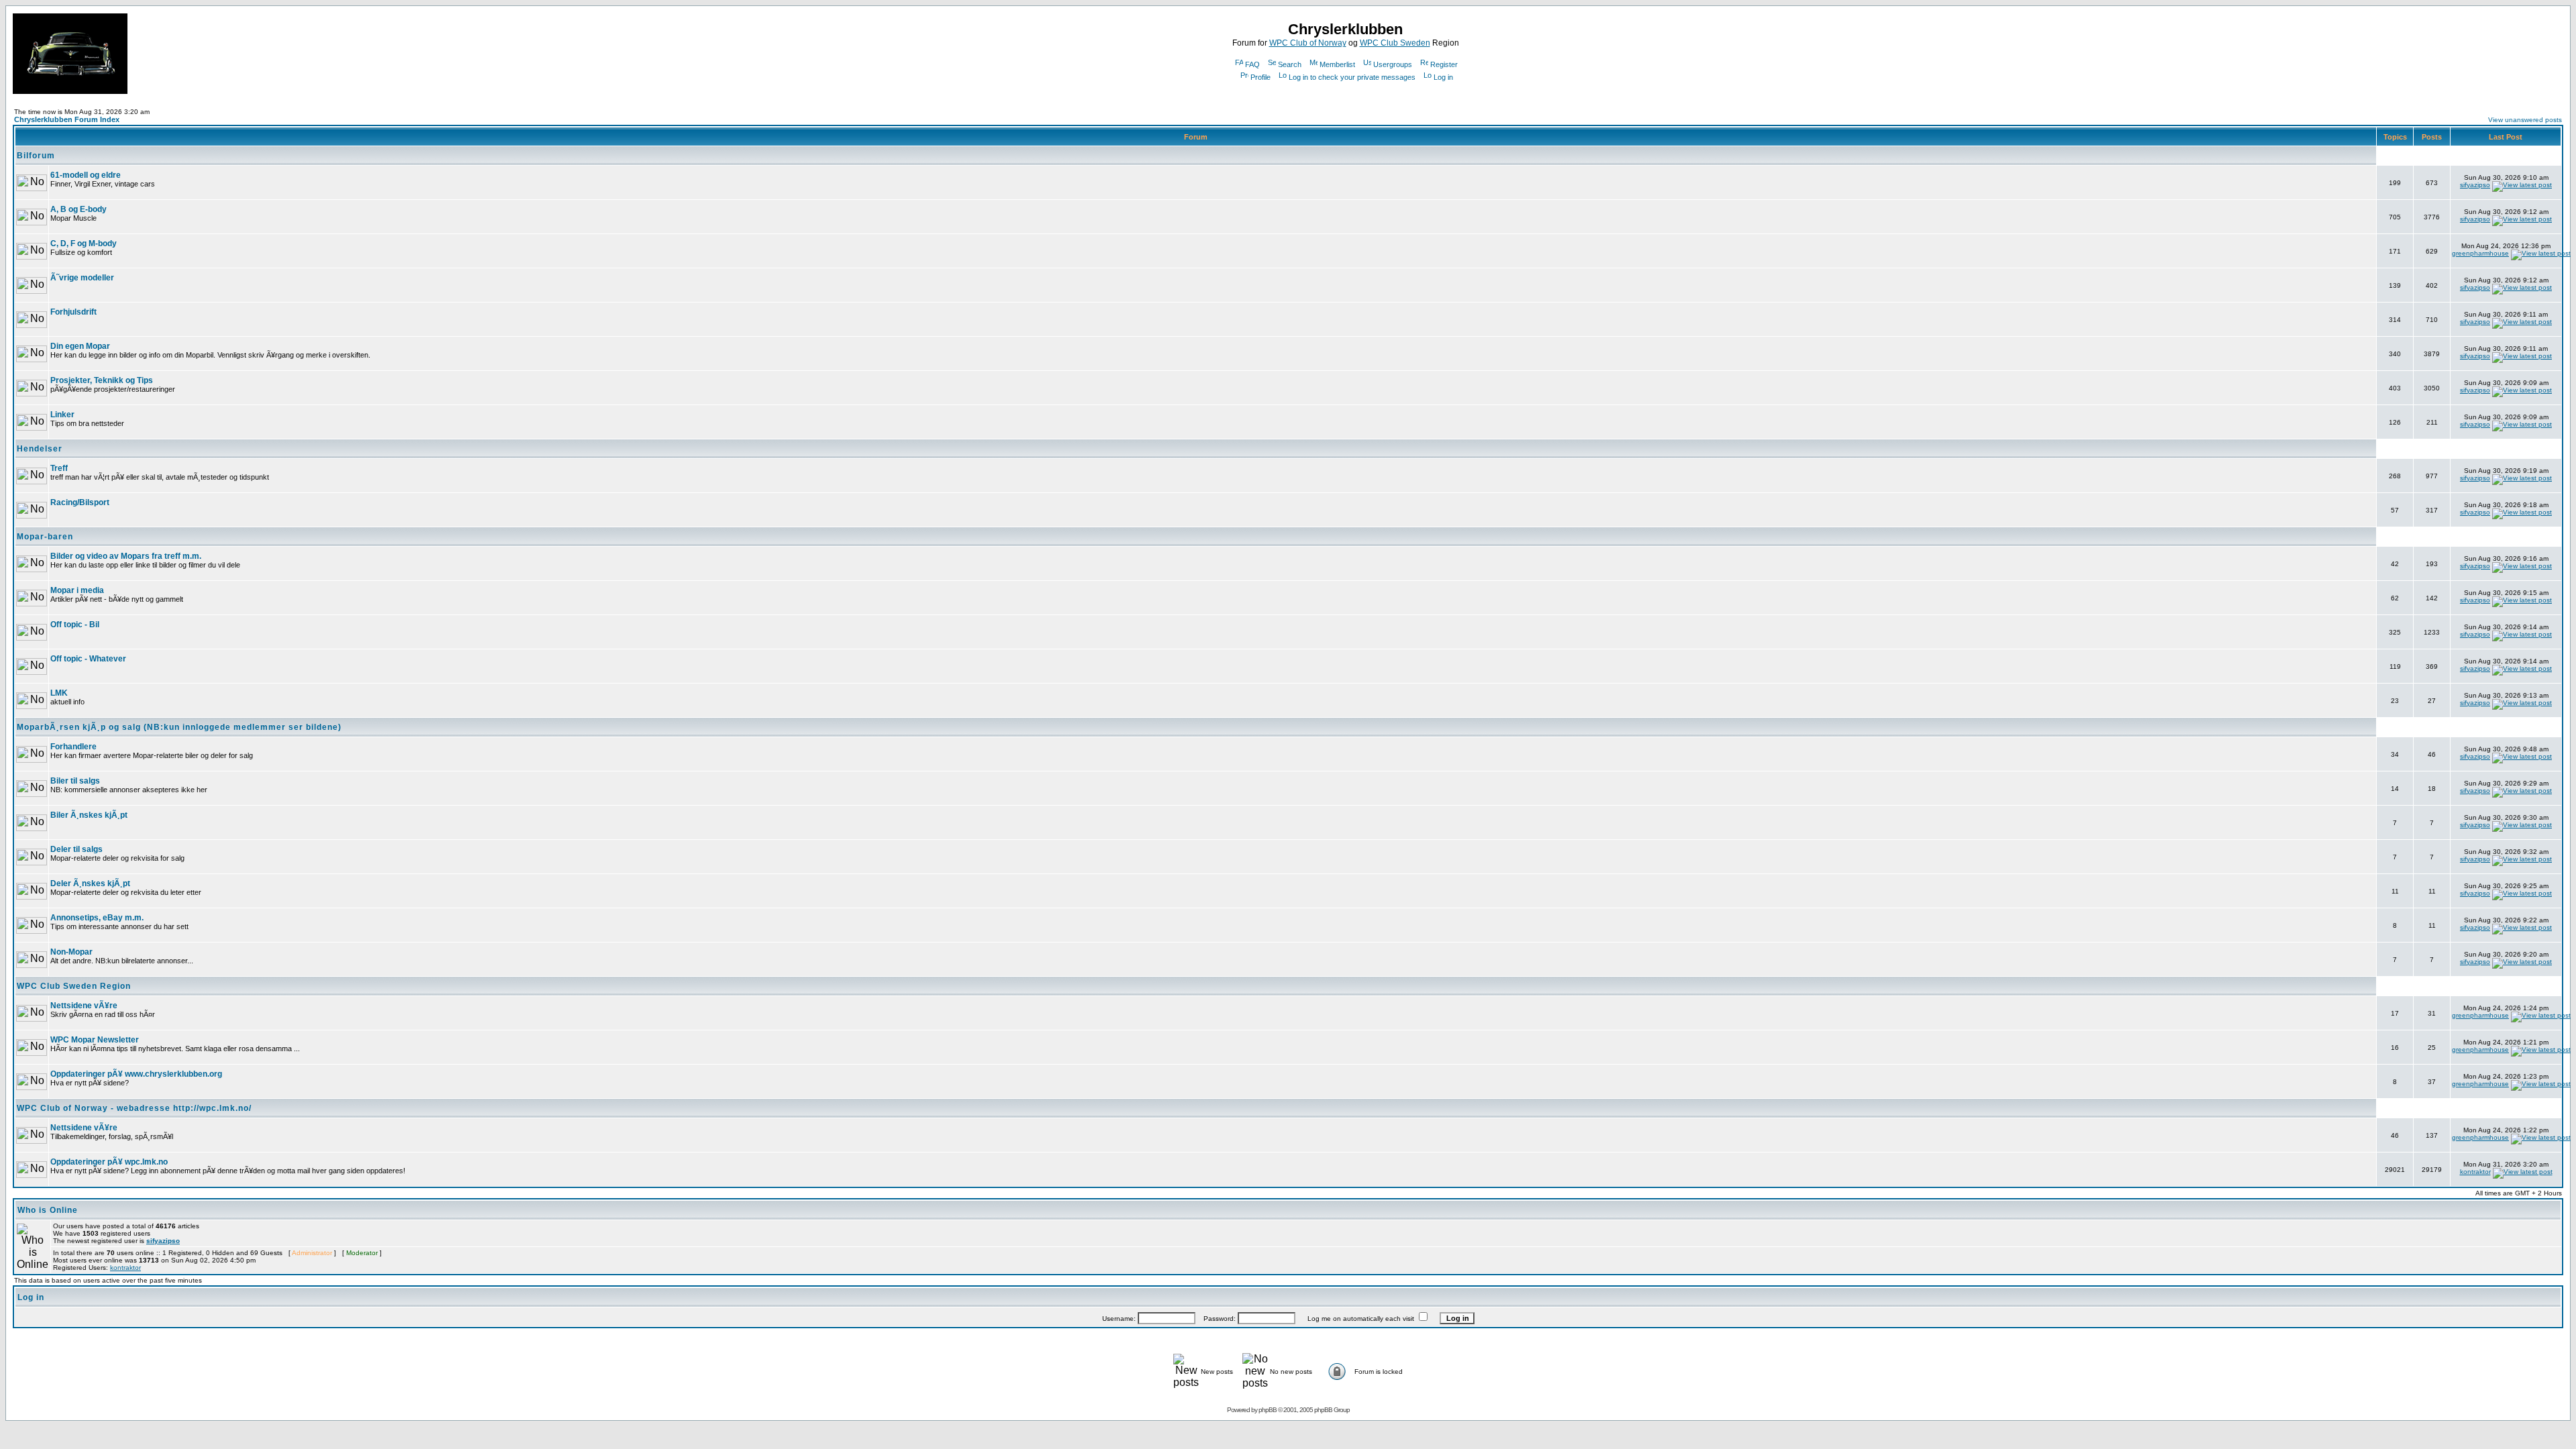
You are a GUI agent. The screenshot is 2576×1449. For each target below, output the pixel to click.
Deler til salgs (76, 849)
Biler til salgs (75, 781)
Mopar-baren (45, 537)
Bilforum (36, 156)
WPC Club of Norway (1308, 43)
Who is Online (48, 1210)
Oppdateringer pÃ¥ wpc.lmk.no (109, 1162)
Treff (59, 468)
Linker (62, 415)
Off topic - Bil (75, 625)
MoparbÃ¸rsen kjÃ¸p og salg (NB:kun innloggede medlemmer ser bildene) (179, 727)
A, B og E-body (78, 209)
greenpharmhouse (2480, 253)
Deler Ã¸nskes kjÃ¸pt (90, 883)
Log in (1443, 77)
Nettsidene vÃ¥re (84, 1006)
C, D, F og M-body (84, 244)
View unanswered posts (2525, 120)
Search (1290, 64)
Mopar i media (77, 590)
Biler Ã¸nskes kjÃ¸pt (89, 815)
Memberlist (1337, 64)
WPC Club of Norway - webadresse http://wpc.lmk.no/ (134, 1108)
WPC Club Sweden (1395, 43)
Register (1444, 64)
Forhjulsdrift (73, 312)
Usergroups (1393, 64)
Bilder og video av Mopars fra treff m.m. (126, 556)
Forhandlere (73, 747)
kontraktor (2475, 1172)
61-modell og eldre (86, 175)
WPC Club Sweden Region (74, 986)
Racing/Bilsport (80, 502)
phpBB (1268, 1410)
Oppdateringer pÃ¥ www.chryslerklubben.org (136, 1074)
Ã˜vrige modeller (82, 278)
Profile (1260, 77)
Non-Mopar (71, 952)
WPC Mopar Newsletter (95, 1040)
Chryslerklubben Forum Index (67, 119)
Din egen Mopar (80, 346)
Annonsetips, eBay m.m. (97, 918)
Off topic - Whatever (88, 659)
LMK (59, 693)
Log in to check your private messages (1352, 77)
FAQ (1252, 64)
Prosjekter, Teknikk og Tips (102, 380)
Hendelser (40, 449)
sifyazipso (2475, 185)
